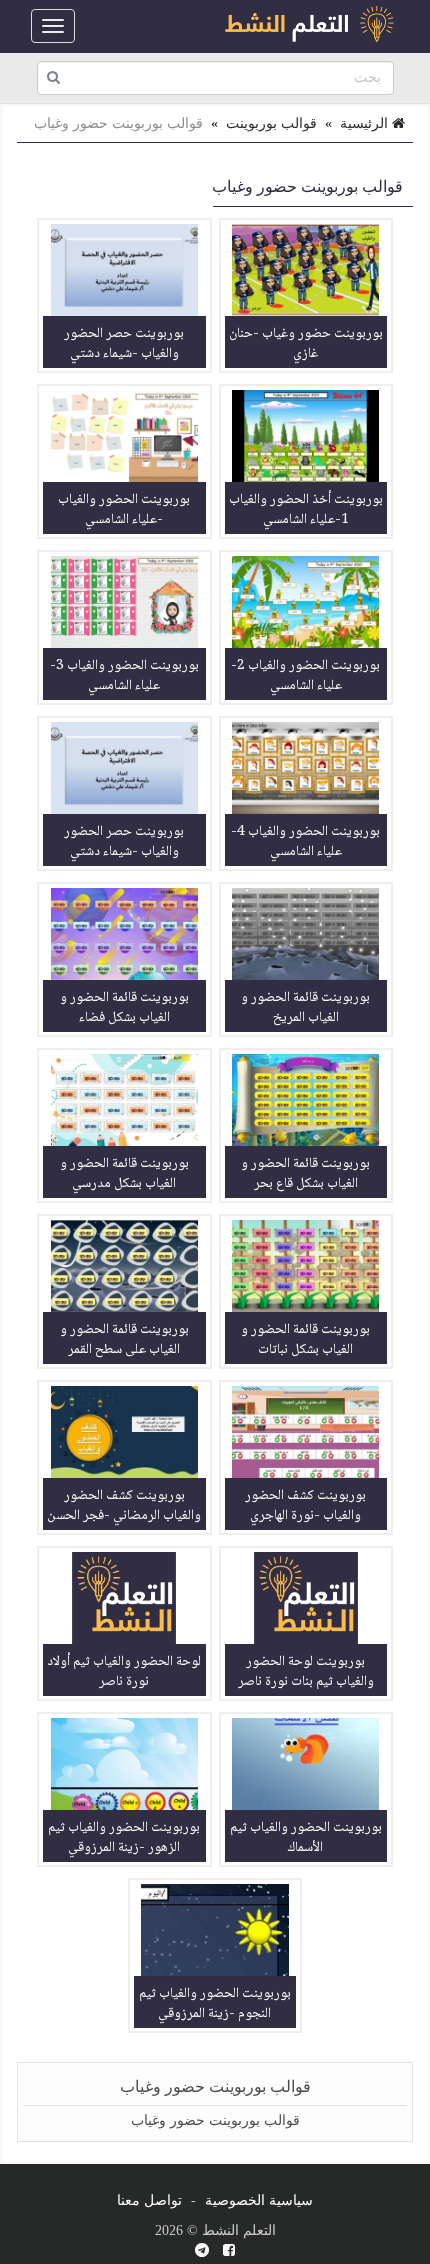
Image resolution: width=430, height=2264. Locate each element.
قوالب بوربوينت (271, 123)
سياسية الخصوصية (259, 2200)
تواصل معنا (149, 2200)
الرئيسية (366, 123)
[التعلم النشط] (309, 26)
